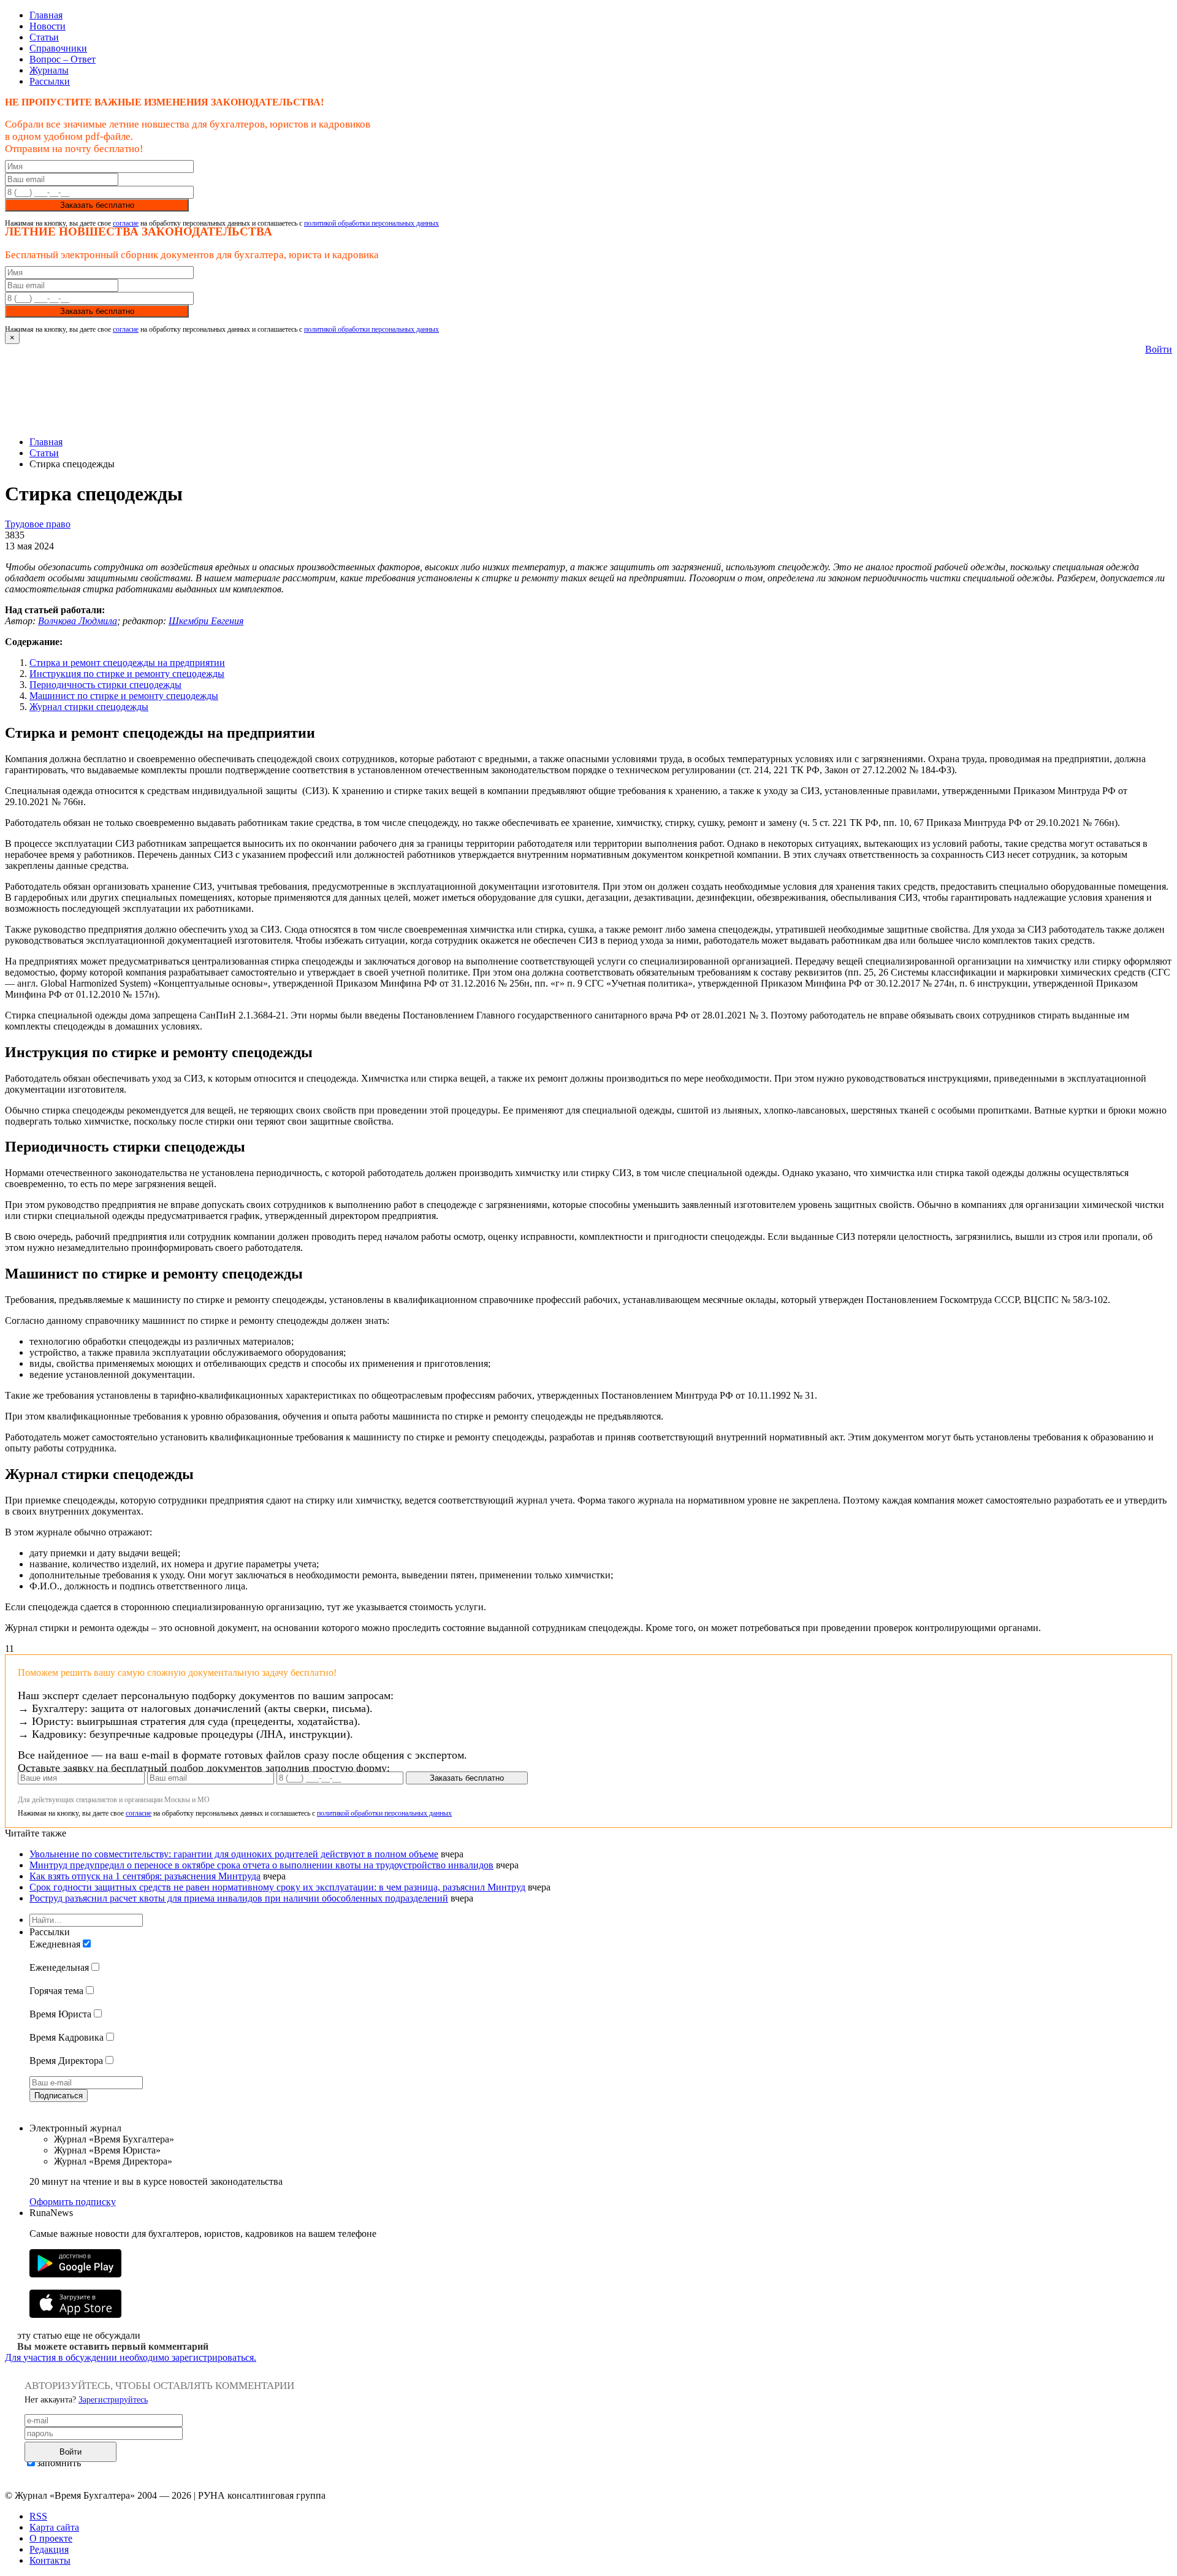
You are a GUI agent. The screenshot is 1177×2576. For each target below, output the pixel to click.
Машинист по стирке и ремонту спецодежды (124, 696)
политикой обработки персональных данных (371, 223)
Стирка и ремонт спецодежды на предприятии (127, 663)
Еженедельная (59, 1967)
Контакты (50, 2560)
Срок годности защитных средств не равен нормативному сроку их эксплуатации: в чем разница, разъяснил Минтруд (277, 1887)
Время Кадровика (67, 2037)
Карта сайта (54, 2527)
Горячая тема (56, 1991)
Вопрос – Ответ (63, 59)
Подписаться (59, 2096)
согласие (126, 223)
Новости (48, 26)
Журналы (49, 70)
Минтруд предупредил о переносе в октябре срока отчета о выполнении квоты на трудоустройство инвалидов (261, 1865)
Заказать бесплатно (97, 205)
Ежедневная (55, 1944)
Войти (1159, 349)
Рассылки (50, 81)
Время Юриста (60, 2014)
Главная (46, 15)
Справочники (58, 48)
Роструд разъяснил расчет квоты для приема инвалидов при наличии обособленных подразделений (239, 1898)
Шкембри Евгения (206, 621)
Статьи (44, 37)
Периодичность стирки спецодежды (105, 685)
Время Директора (66, 2061)
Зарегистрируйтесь (113, 2400)
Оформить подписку (73, 2202)
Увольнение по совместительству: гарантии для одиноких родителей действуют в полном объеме (234, 1854)
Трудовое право (38, 524)
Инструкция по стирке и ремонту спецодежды (127, 674)
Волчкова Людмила (78, 621)
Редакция (49, 2549)
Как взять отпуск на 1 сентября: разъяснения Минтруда (145, 1876)
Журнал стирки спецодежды (89, 707)
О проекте (51, 2538)
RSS (38, 2516)
